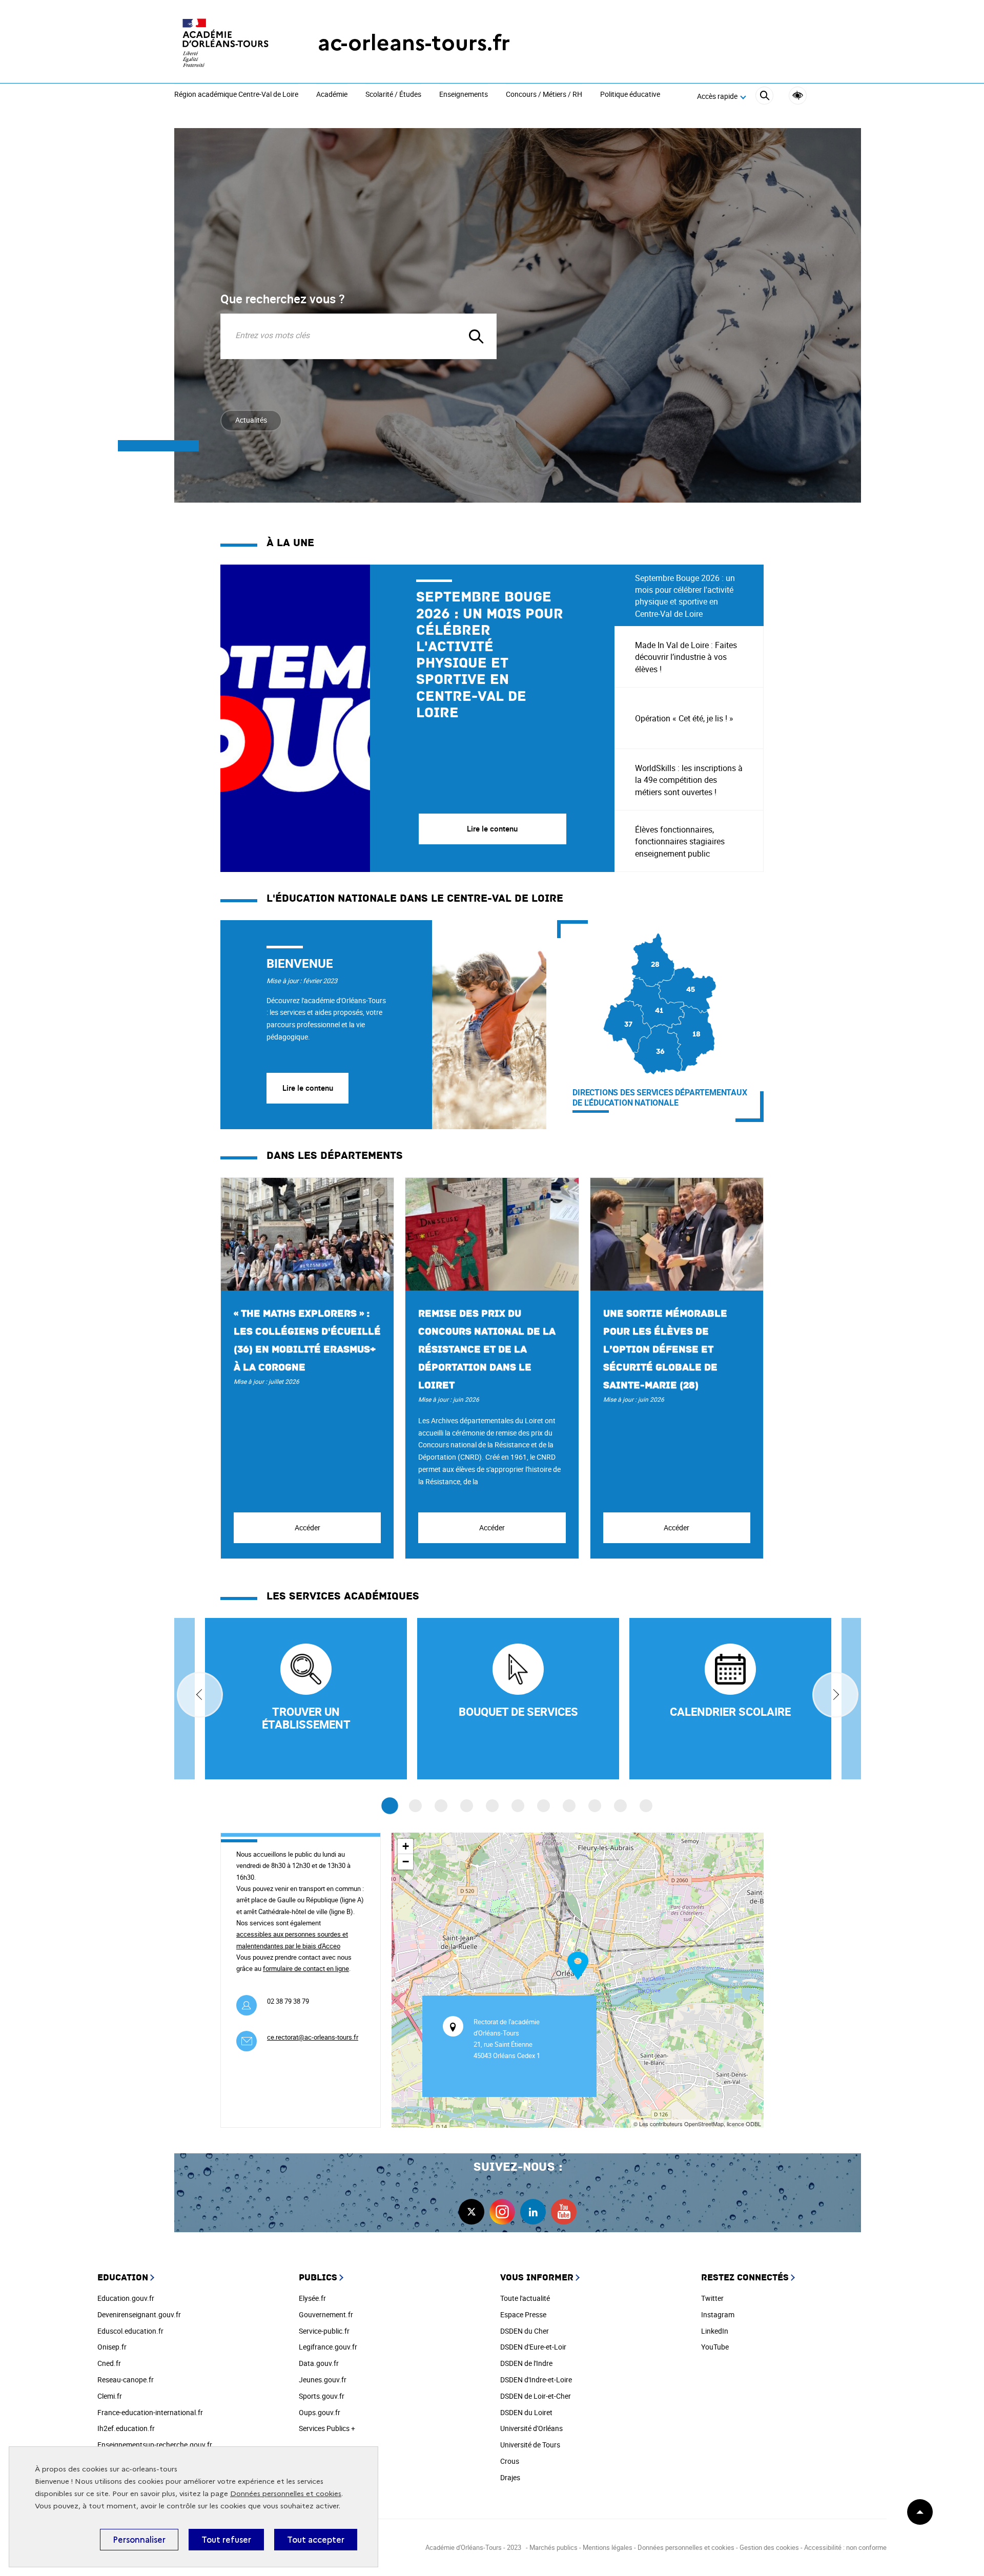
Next (835, 1695)
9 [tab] (595, 1806)
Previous (200, 1695)
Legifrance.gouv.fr (328, 2347)
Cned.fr (109, 2363)
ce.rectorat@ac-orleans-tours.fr (313, 2037)
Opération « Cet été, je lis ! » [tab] (684, 718)
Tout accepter (316, 2540)
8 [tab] (569, 1806)
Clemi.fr (110, 2396)
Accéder (307, 1528)
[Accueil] (225, 43)
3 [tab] (441, 1806)
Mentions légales (608, 2547)
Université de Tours (530, 2445)
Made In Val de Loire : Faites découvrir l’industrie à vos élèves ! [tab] (686, 657)
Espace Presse (523, 2314)
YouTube (715, 2347)
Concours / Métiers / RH (544, 95)
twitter (471, 2212)
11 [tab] (646, 1806)
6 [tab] (518, 1806)
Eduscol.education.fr (130, 2331)
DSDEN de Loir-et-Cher (536, 2396)
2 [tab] (415, 1806)
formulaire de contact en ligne (306, 1968)
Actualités (251, 420)
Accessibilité (798, 96)
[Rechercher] (764, 97)
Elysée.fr (312, 2298)
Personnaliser (139, 2540)
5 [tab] (492, 1806)
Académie (332, 95)
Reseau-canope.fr (126, 2380)
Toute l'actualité (525, 2298)
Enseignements (464, 95)
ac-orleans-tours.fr (414, 43)
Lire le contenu (308, 1088)
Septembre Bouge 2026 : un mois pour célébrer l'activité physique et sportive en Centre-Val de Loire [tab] (685, 596)
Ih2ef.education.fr (126, 2428)
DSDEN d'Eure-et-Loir (533, 2347)
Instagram (718, 2314)
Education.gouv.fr (126, 2298)
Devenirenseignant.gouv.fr (139, 2314)
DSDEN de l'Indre (526, 2363)
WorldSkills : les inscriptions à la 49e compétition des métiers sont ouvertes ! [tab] (689, 780)
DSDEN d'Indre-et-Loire (536, 2380)
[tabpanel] (417, 718)
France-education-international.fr (150, 2412)
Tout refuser (226, 2540)
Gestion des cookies (769, 2547)
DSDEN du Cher (525, 2331)
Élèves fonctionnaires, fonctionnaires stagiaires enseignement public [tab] (680, 841)
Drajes (510, 2477)
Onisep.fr (112, 2347)
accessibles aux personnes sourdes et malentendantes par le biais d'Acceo (292, 1940)
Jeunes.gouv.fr (323, 2380)
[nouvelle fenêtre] (730, 1699)
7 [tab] (544, 1806)
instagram (502, 2212)
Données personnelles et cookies (286, 2494)
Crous (510, 2461)
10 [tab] (620, 1806)
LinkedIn (715, 2331)
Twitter (712, 2298)
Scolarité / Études (393, 95)
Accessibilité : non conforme (845, 2547)
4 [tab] (467, 1806)
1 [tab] (390, 1806)
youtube (564, 2212)
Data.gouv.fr (319, 2363)
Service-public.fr (324, 2331)
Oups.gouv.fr (320, 2412)
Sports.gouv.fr (322, 2396)
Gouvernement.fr (326, 2314)
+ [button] (406, 1846)
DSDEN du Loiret (526, 2412)
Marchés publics (553, 2547)
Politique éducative (630, 95)
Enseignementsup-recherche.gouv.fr (155, 2445)
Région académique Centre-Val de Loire (236, 95)
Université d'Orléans (531, 2428)
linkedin (533, 2212)
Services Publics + (327, 2428)
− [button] (406, 1862)
